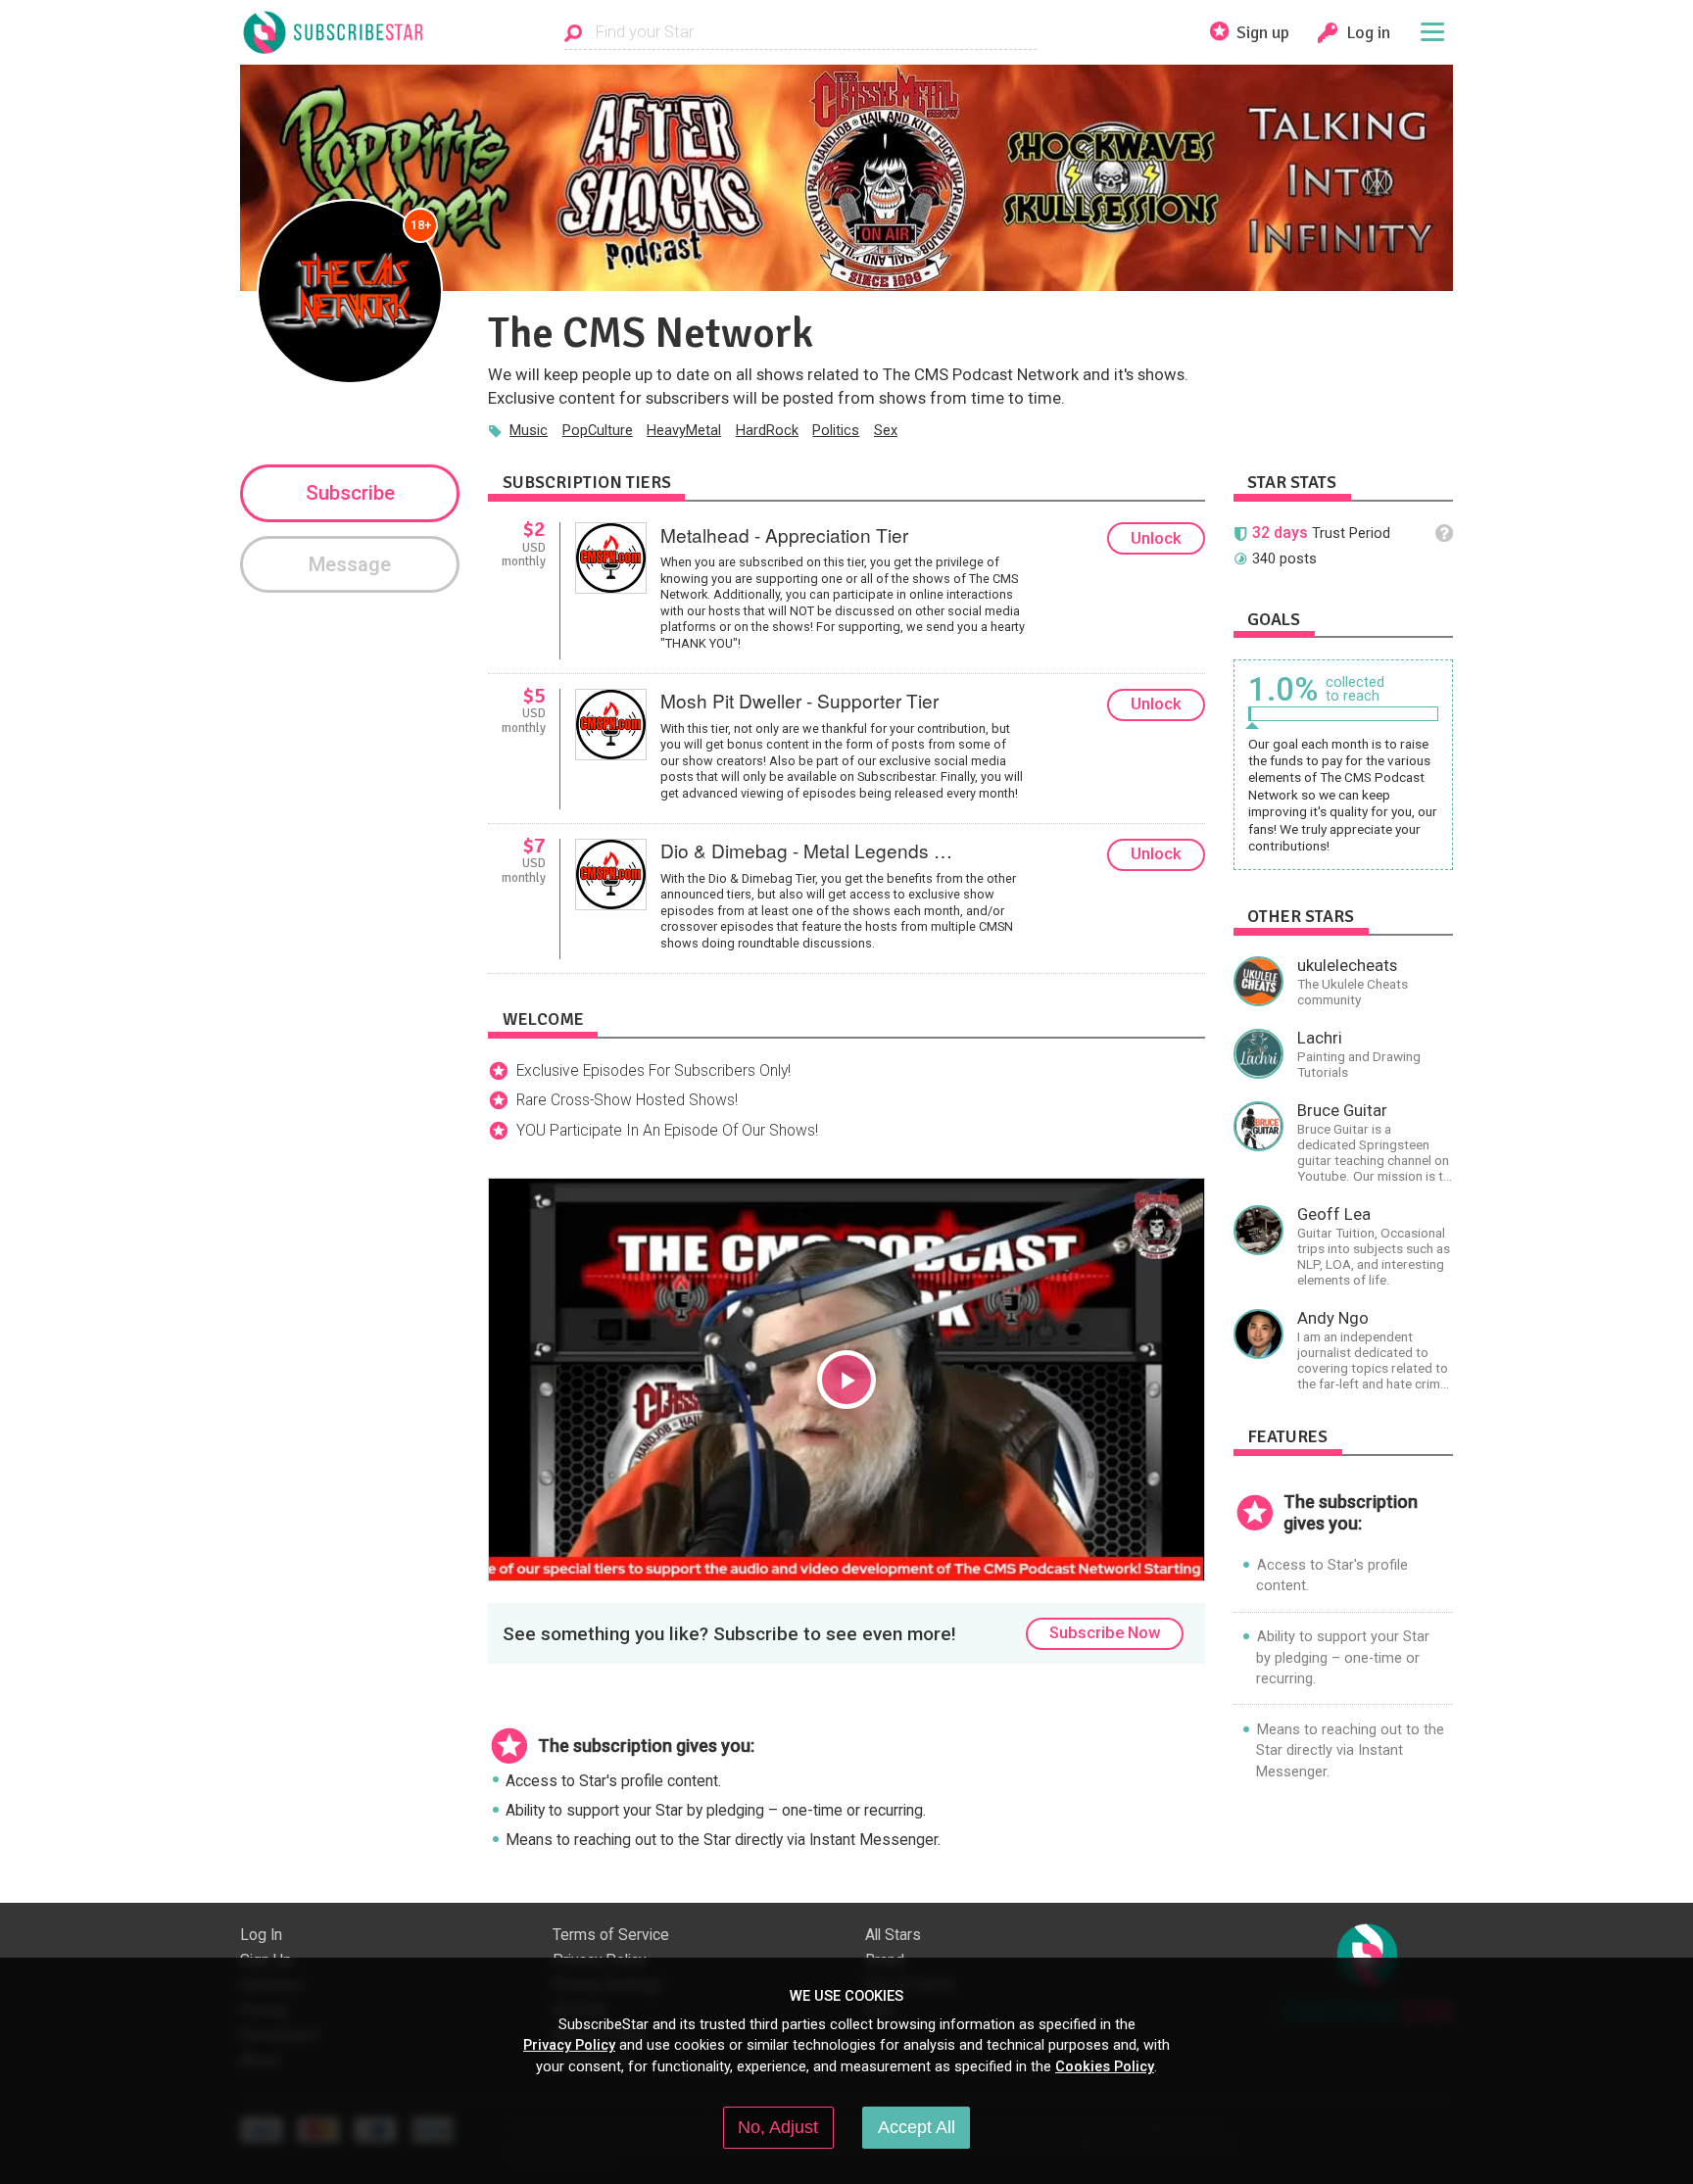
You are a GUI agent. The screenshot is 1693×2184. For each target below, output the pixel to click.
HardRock (767, 430)
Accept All (917, 2127)
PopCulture (598, 430)
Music (529, 430)
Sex (886, 430)
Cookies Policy (1105, 2066)
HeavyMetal (684, 430)
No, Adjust (778, 2127)
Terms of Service (611, 1935)
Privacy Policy (569, 2045)
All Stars (893, 1935)
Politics (836, 430)
